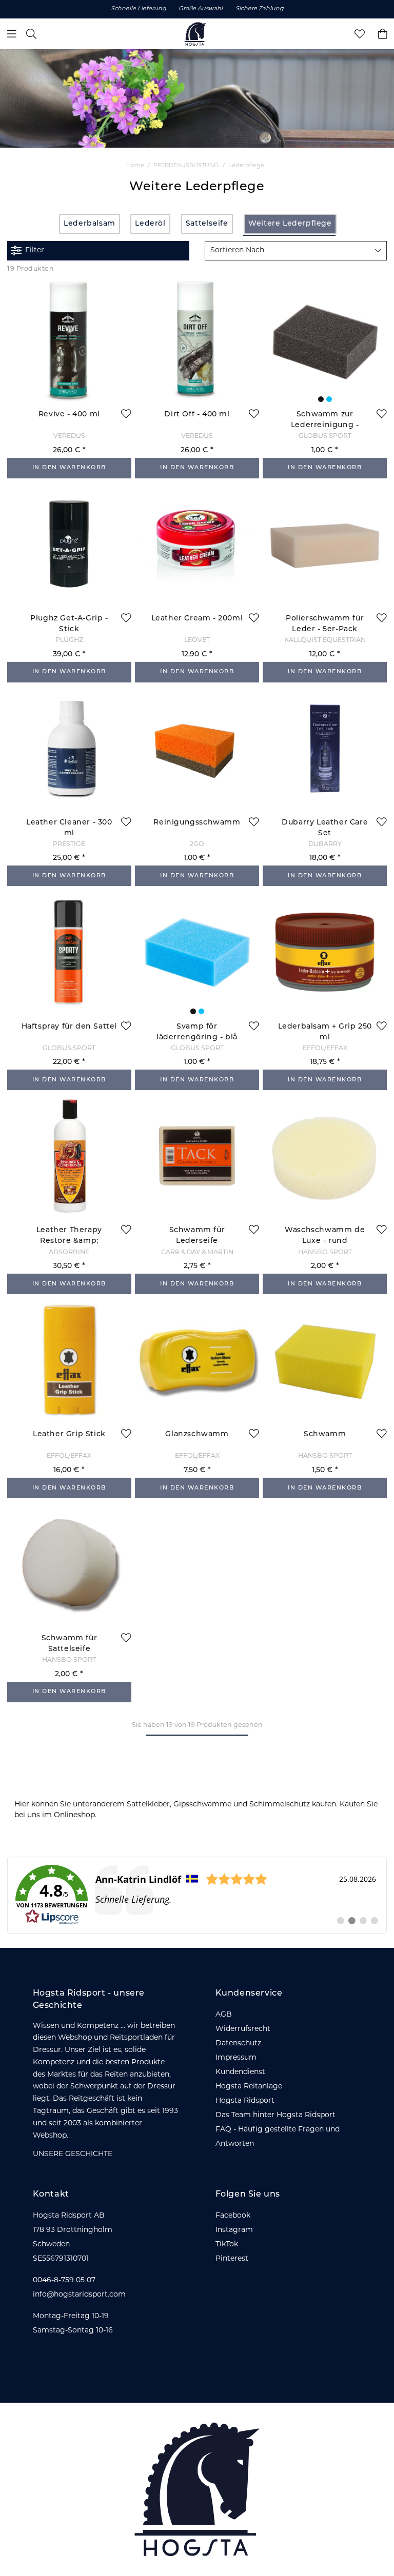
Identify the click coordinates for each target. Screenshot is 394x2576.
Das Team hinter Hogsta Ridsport (275, 2115)
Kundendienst (240, 2072)
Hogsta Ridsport (245, 2101)
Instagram (234, 2230)
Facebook (233, 2216)
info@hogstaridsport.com (79, 2295)
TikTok (227, 2245)
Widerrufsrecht (243, 2029)
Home (135, 166)
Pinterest (232, 2259)
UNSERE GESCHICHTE (73, 2154)
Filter (35, 250)
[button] (296, 251)
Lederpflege (246, 166)
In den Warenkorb (69, 468)
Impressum (236, 2058)
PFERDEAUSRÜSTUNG (186, 166)
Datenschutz (238, 2044)
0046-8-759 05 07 (64, 2280)
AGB (224, 2015)
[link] (197, 1895)
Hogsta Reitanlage (249, 2087)
